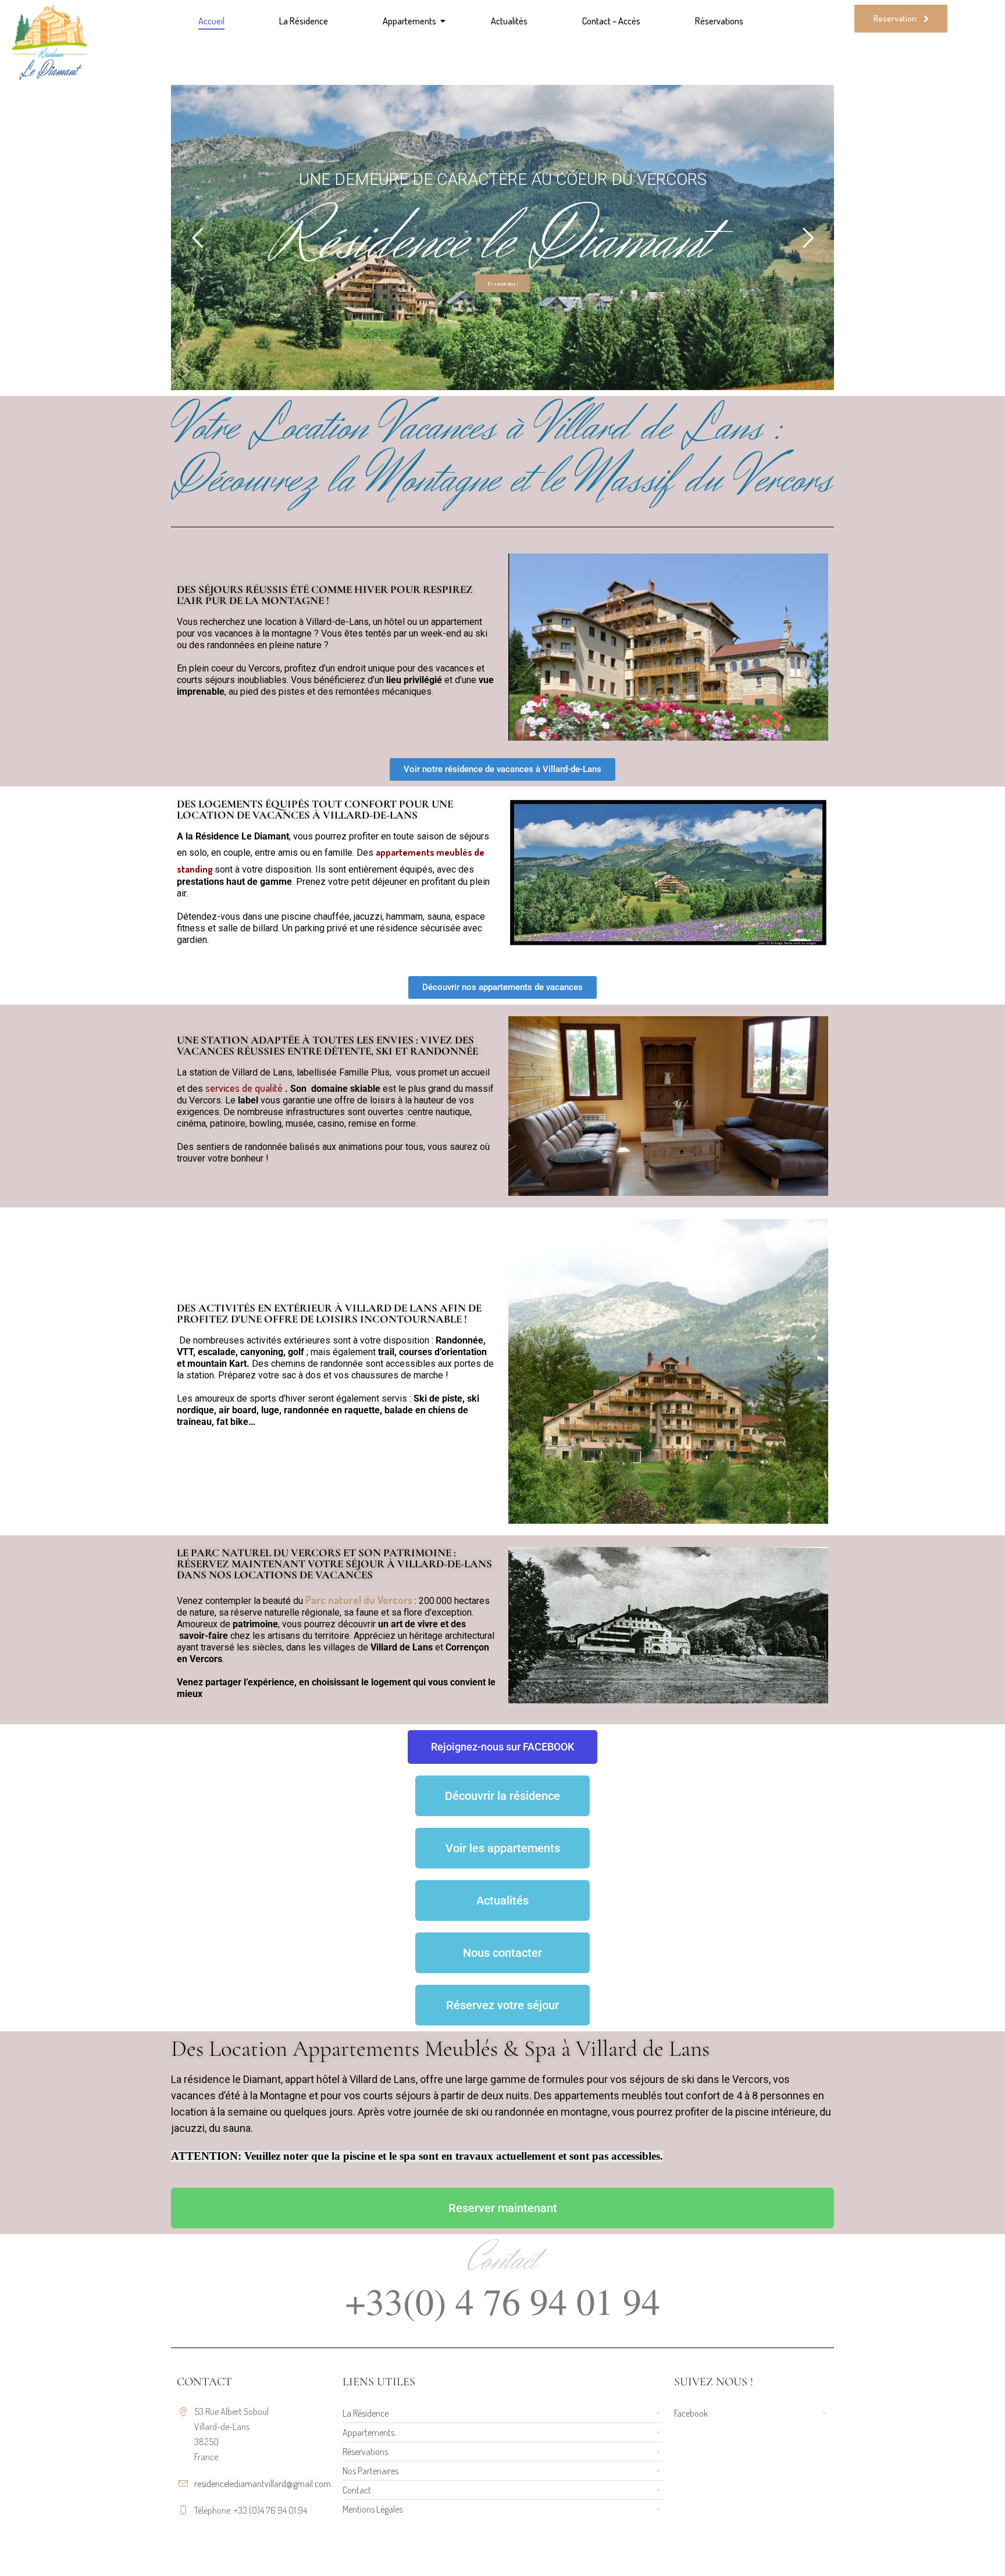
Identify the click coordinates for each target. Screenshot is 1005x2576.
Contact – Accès (611, 21)
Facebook (691, 2413)
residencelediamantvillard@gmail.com (263, 2484)
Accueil (211, 21)
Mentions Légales (373, 2509)
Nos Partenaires (370, 2471)
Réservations (719, 21)
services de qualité (244, 1088)
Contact (357, 2490)
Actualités (509, 21)
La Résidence (304, 21)
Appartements (409, 21)
